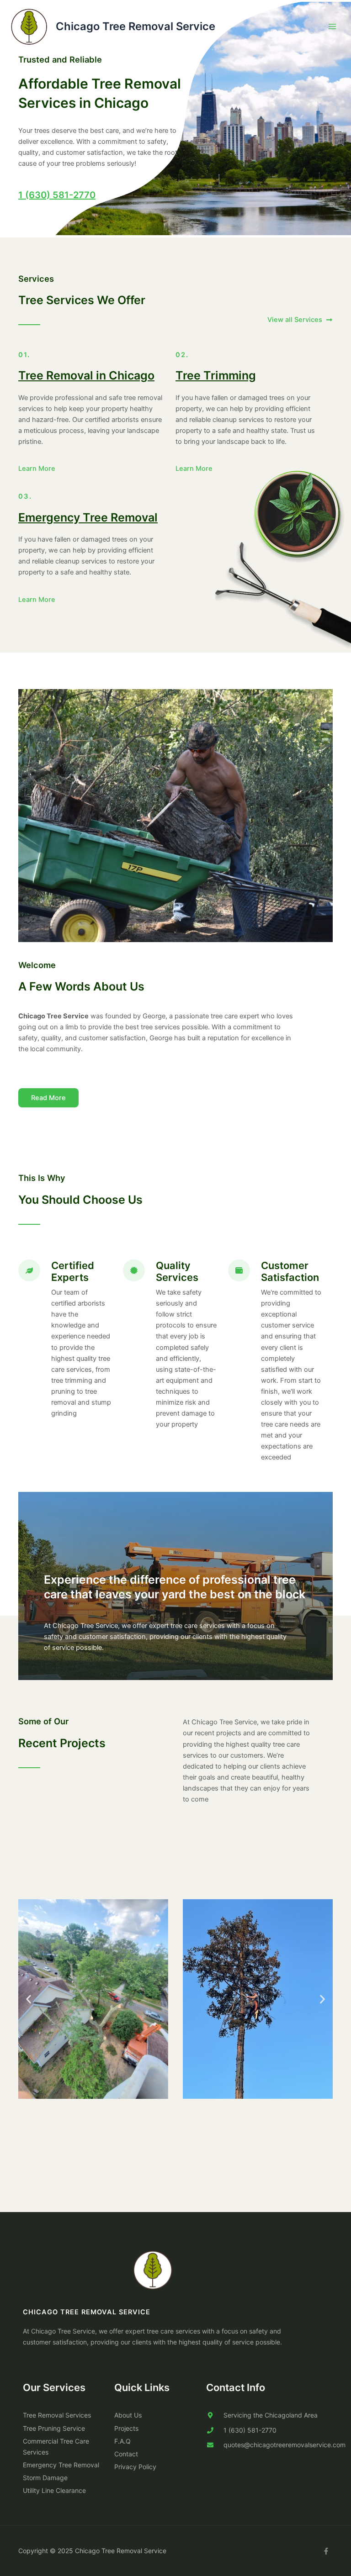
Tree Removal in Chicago (86, 375)
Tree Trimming (216, 375)
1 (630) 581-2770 (57, 195)
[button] (29, 1999)
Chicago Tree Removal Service (136, 26)
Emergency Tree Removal (88, 517)
